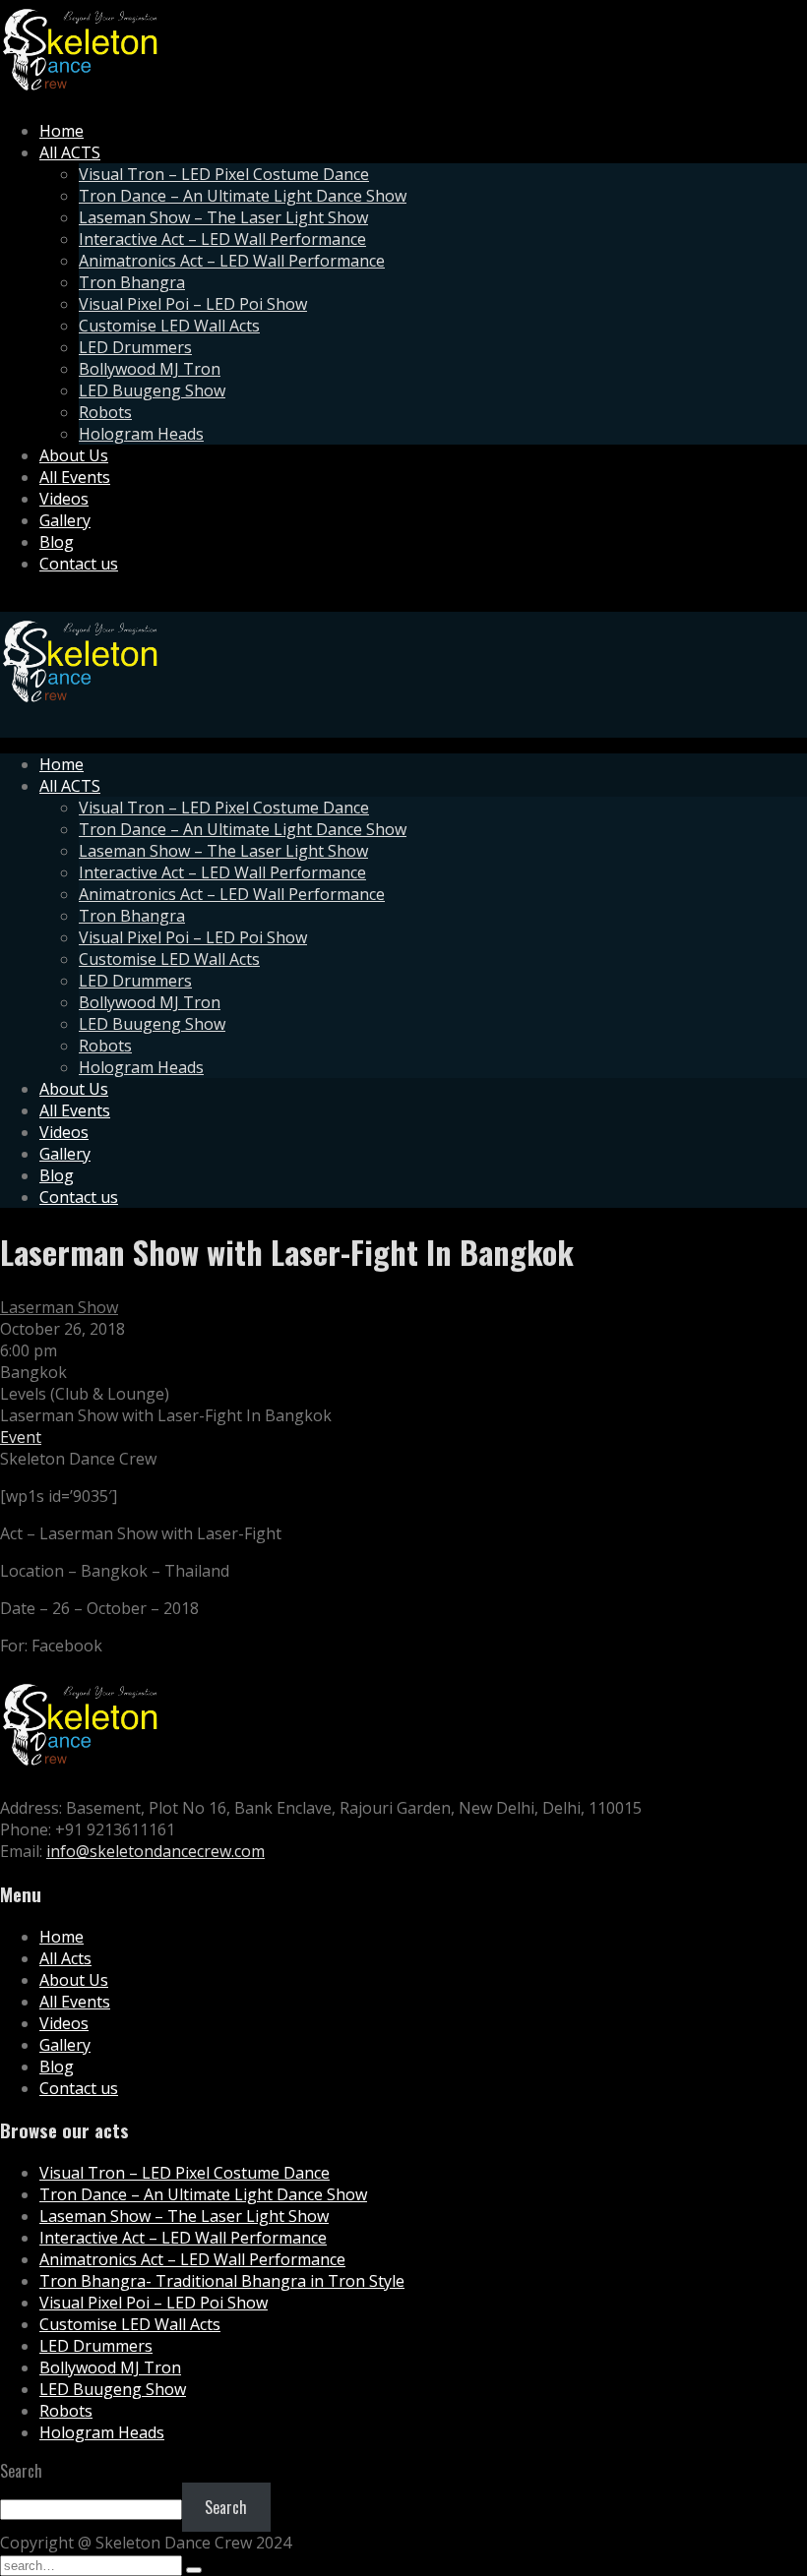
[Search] (194, 2570)
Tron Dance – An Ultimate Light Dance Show (243, 196)
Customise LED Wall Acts (169, 326)
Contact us (79, 564)
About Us (74, 455)
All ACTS (70, 152)
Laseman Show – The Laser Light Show (223, 217)
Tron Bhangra (132, 282)
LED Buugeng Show (152, 390)
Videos (64, 499)
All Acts (65, 1958)
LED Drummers (135, 347)
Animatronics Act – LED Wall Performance (232, 261)
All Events (75, 477)
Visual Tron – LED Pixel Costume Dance (224, 174)
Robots (105, 412)
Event (21, 1437)
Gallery (65, 520)
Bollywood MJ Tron (150, 369)
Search (21, 2471)
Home (62, 131)
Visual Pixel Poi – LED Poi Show (193, 304)
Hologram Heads (141, 434)
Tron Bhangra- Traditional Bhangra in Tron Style (222, 2281)
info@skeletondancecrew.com (155, 1851)
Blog (57, 542)
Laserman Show (59, 1307)
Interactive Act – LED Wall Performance (222, 239)
